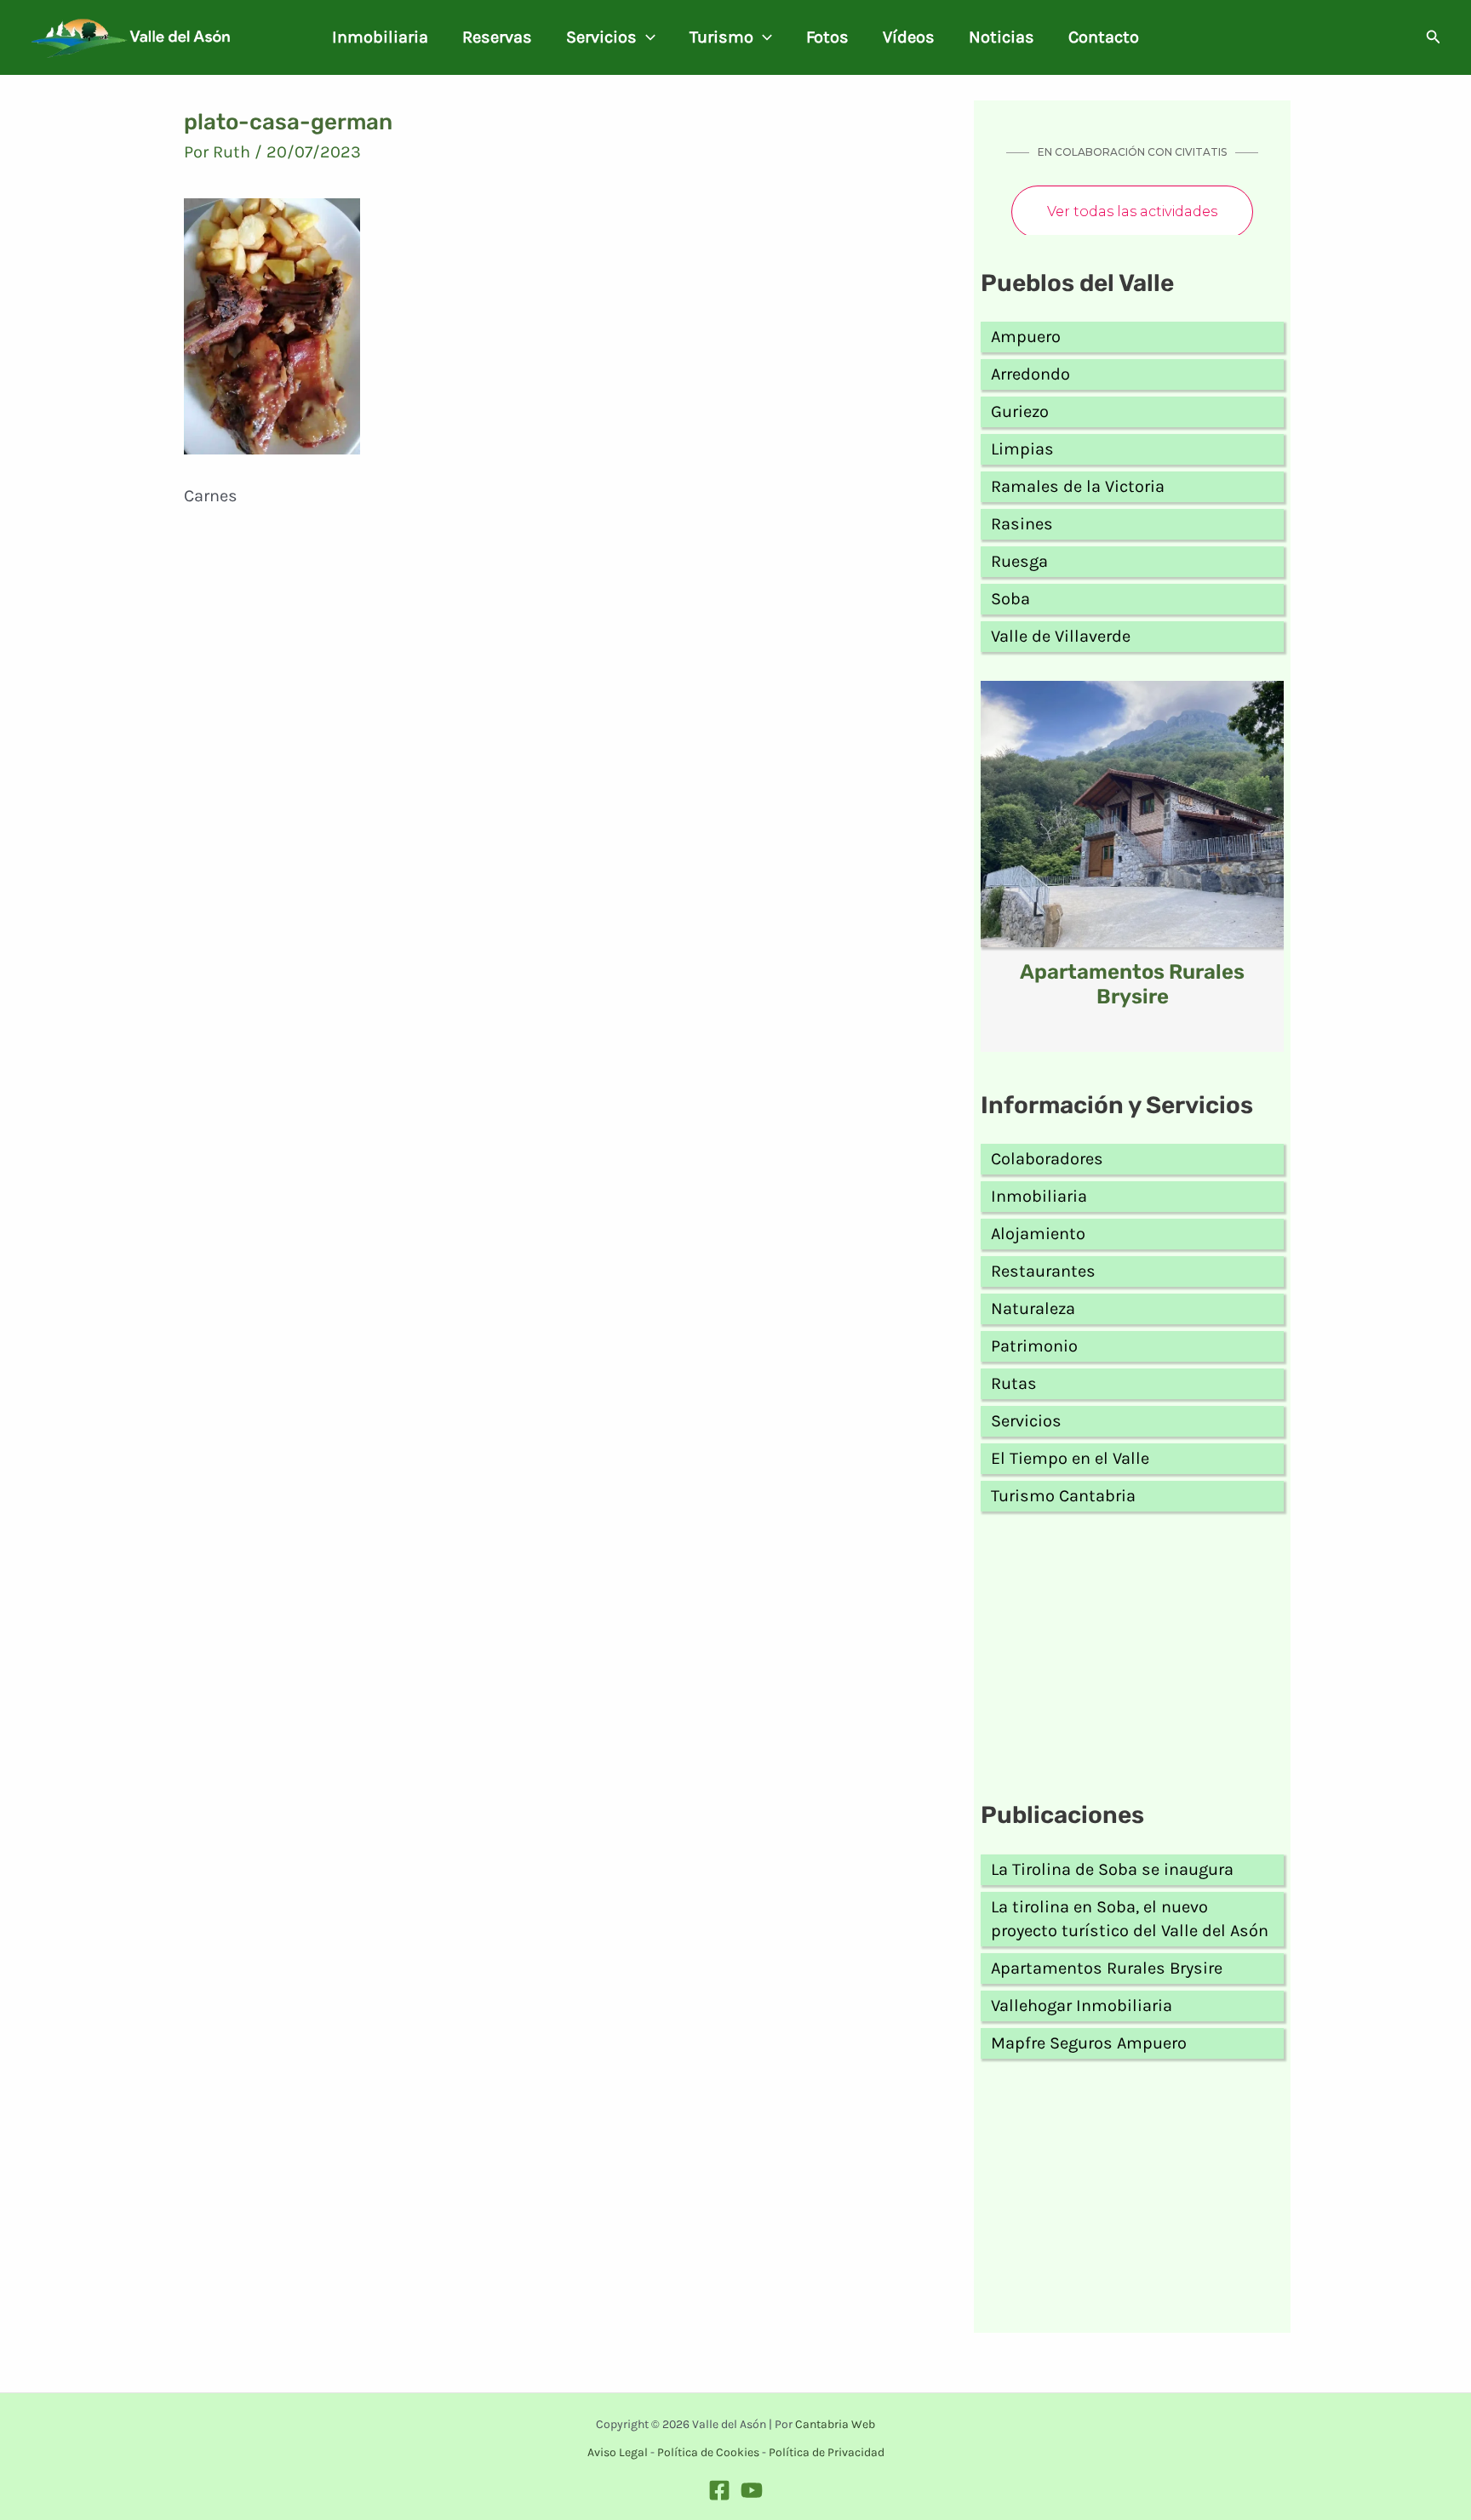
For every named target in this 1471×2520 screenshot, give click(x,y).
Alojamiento (1038, 1234)
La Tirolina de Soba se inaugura (1112, 1869)
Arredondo (1030, 374)
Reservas (497, 37)
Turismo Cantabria (1063, 1496)
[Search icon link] (1434, 39)
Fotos (827, 37)
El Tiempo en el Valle (1070, 1458)
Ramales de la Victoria (1078, 486)
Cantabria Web (835, 2424)
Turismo (721, 37)
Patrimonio (1034, 1346)
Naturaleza (1033, 1309)
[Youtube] (752, 2490)
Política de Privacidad (827, 2452)
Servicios (601, 37)
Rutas (1014, 1383)
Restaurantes (1043, 1271)
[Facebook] (719, 2490)
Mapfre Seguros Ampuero (1089, 2043)
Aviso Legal (618, 2452)
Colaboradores (1047, 1159)
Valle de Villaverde (1061, 636)
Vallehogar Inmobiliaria (1082, 2006)
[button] (646, 37)
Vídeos (909, 37)
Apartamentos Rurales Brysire (1132, 984)
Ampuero (1026, 337)
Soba (1010, 599)
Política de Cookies (708, 2452)
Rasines (1022, 524)
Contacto (1104, 37)
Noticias (1002, 37)
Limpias (1022, 449)
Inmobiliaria (380, 37)
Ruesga (1019, 561)
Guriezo (1020, 411)
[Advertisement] (1132, 1660)
